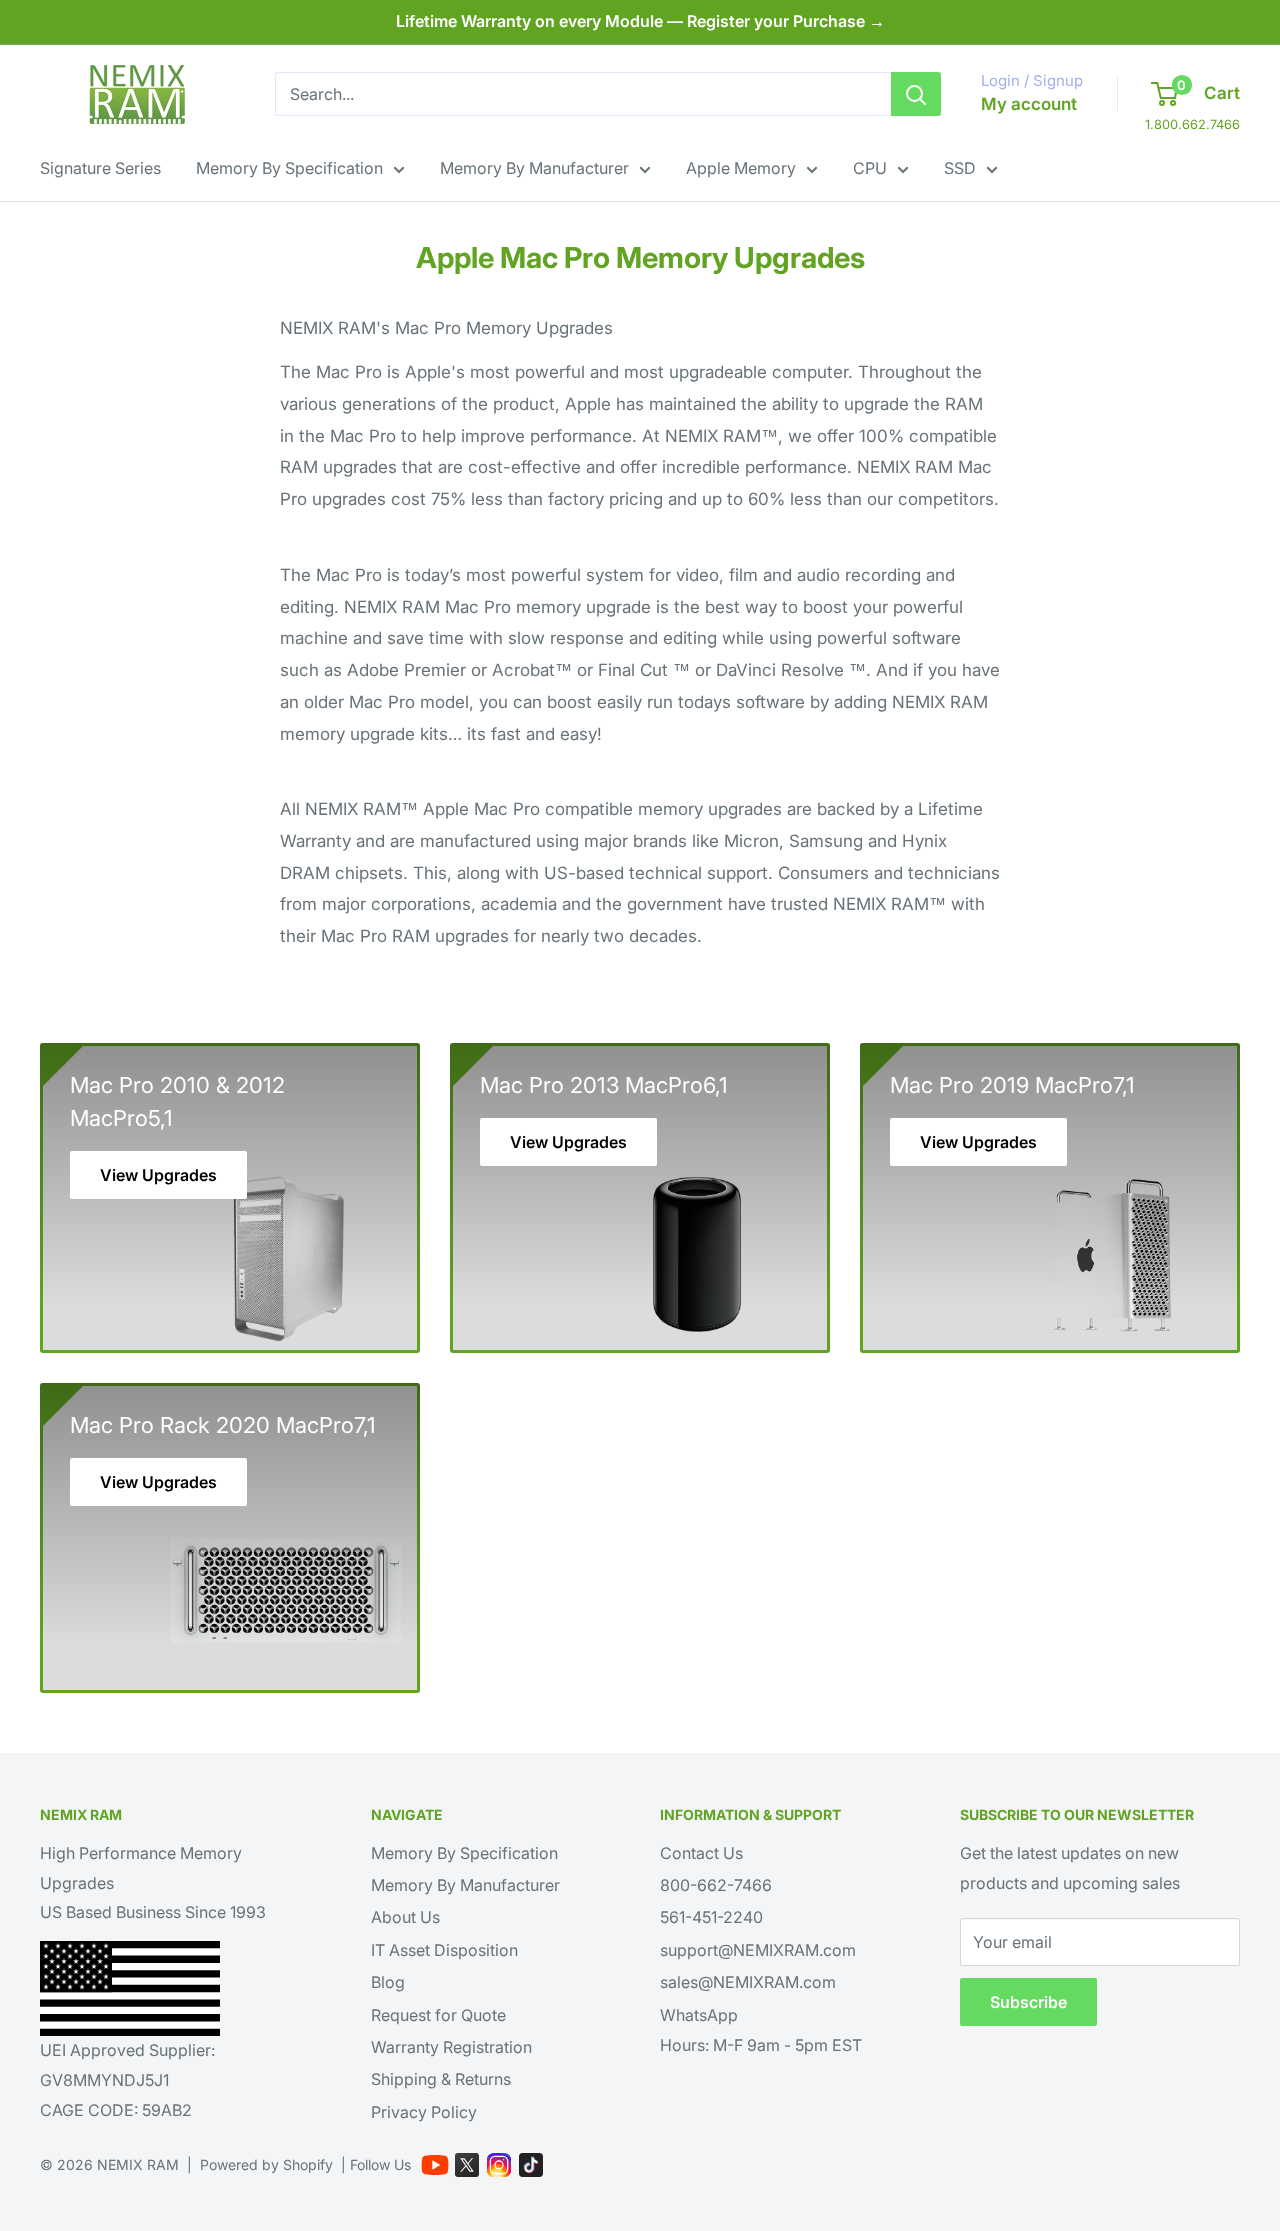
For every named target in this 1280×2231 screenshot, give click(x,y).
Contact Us (701, 1853)
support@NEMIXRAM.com (758, 1950)
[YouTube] (435, 2165)
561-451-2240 (711, 1917)
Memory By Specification (289, 168)
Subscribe (1028, 2002)
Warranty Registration (451, 2047)
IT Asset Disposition (444, 1950)
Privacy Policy (424, 2112)
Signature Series (100, 168)
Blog (388, 1982)
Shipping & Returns (441, 2079)
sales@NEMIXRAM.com (748, 1982)
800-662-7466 (716, 1885)
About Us (405, 1917)
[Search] (916, 94)
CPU (870, 168)
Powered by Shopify (266, 2164)
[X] (467, 2165)
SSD (960, 168)
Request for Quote (438, 2015)
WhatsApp (699, 2015)
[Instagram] (499, 2165)
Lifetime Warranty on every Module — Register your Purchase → (640, 21)
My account (1029, 104)
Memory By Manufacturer (534, 168)
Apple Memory (741, 168)
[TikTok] (531, 2165)
